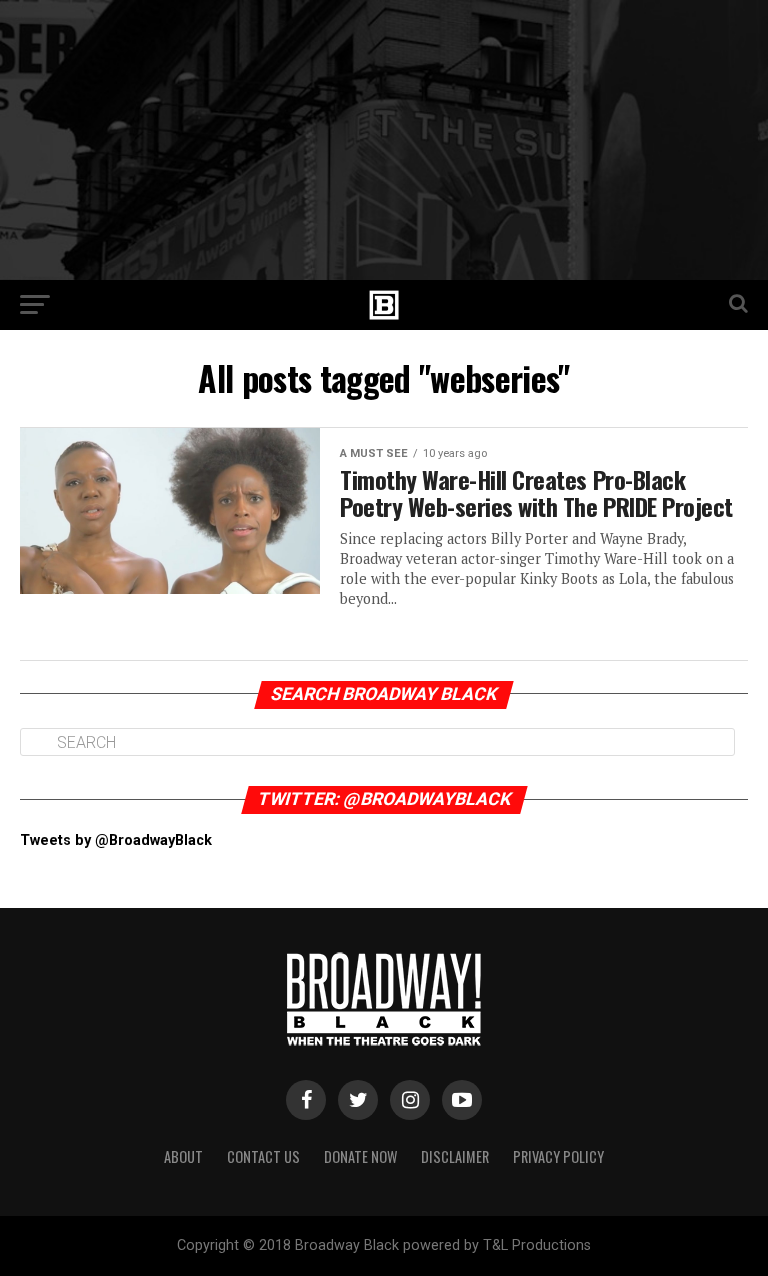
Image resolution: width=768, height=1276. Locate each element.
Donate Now (360, 1156)
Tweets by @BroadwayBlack (116, 840)
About (183, 1156)
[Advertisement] (384, 140)
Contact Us (263, 1156)
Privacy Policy (558, 1156)
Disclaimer (455, 1156)
